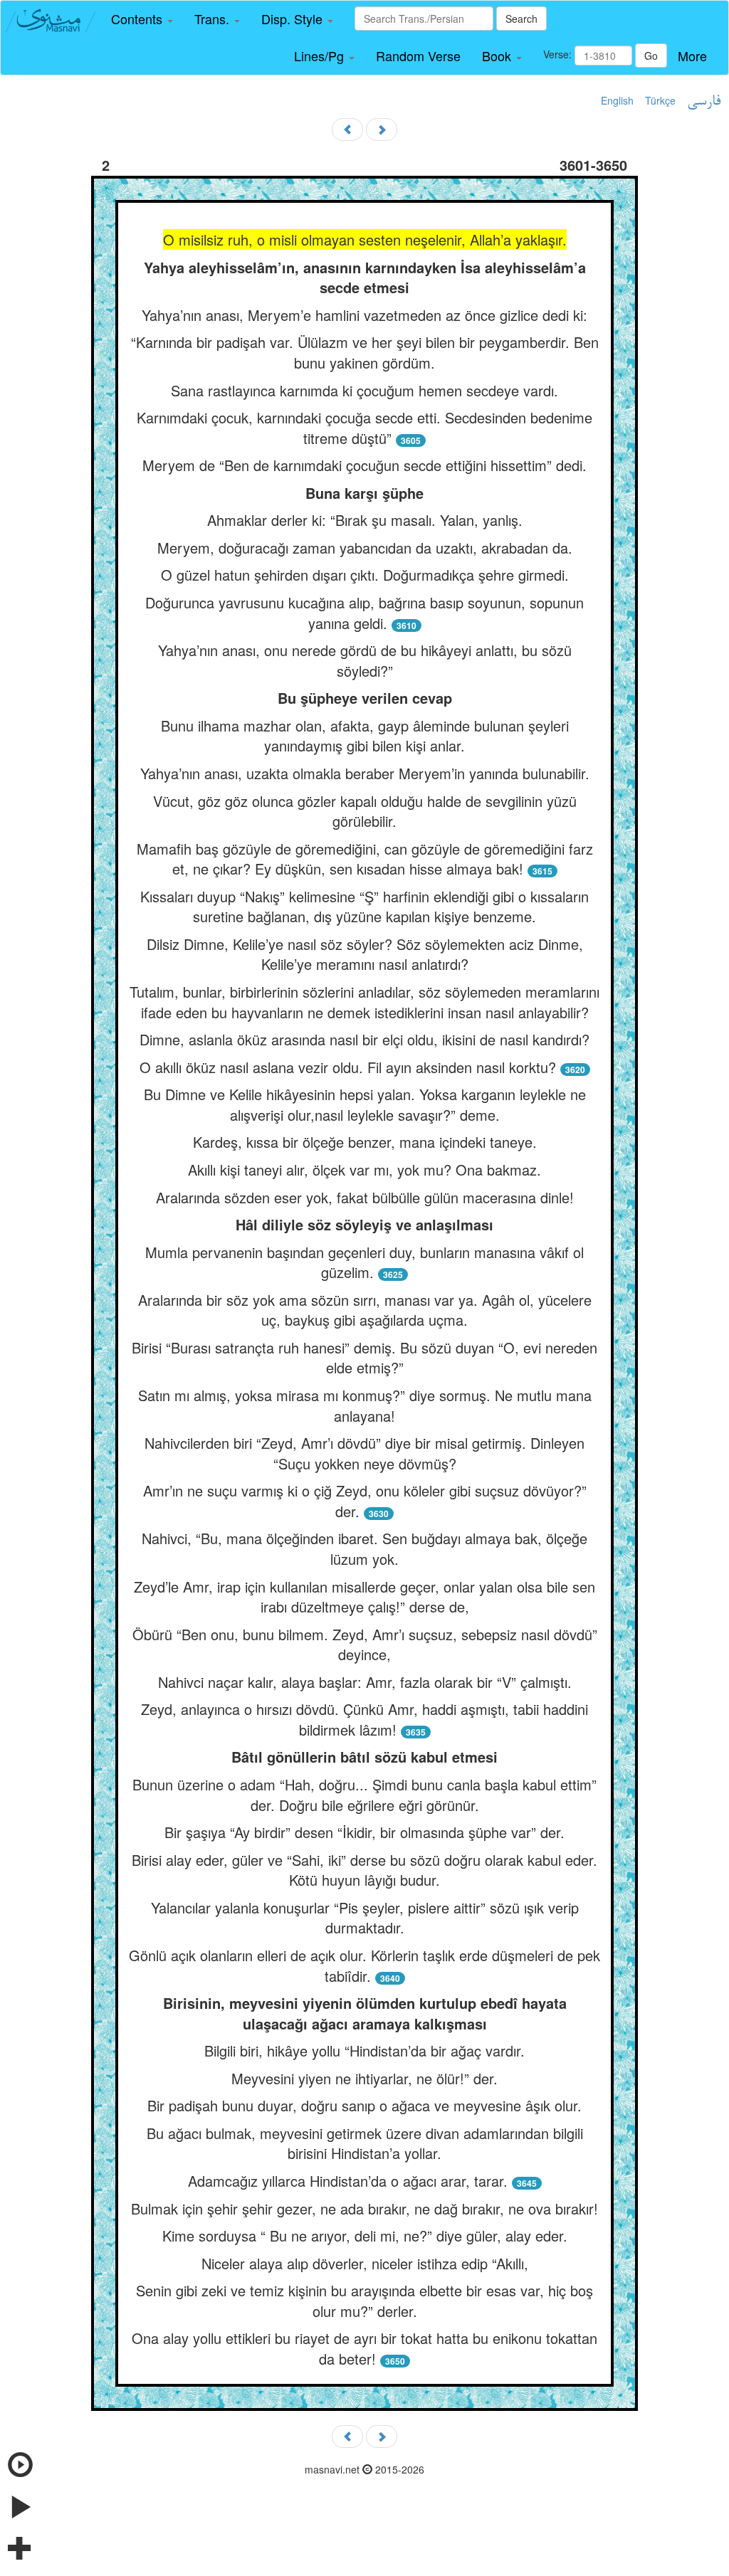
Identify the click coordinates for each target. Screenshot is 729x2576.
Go (651, 56)
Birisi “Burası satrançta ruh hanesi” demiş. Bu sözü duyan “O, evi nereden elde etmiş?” (364, 1358)
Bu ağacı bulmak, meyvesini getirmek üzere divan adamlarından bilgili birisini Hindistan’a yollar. (365, 2143)
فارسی (704, 102)
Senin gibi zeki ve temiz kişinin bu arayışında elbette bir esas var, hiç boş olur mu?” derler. (364, 2301)
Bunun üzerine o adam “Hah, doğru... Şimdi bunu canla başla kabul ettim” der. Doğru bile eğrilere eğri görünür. (364, 1795)
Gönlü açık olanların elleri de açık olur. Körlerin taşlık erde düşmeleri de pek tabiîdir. (364, 1965)
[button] (142, 19)
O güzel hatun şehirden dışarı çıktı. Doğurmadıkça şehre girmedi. (365, 575)
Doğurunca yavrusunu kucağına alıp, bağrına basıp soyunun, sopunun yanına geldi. (364, 613)
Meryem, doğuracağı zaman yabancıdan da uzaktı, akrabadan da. (365, 548)
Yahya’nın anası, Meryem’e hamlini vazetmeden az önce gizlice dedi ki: (364, 315)
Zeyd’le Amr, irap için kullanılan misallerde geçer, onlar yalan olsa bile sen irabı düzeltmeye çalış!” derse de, (364, 1597)
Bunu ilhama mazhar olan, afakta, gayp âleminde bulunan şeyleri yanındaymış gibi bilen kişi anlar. (365, 736)
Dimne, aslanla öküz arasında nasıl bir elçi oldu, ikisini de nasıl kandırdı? (364, 1039)
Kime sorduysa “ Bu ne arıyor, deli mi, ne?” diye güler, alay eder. (365, 2235)
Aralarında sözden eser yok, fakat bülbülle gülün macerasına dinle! (365, 1197)
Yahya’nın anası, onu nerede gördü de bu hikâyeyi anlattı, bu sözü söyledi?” (365, 660)
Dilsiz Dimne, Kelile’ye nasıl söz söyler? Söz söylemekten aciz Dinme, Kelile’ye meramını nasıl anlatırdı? (365, 954)
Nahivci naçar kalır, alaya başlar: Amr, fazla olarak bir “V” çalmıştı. (365, 1682)
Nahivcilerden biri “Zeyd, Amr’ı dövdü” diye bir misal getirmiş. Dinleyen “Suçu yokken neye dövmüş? (364, 1453)
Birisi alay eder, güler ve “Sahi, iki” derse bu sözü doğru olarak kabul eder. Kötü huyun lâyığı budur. (364, 1870)
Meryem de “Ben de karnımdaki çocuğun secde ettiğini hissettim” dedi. (364, 465)
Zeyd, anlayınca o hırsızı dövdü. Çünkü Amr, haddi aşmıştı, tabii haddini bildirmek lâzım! (364, 1719)
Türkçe (660, 100)
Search (521, 19)
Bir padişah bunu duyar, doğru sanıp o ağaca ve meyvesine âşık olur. (364, 2105)
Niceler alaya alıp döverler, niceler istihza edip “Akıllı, (365, 2263)
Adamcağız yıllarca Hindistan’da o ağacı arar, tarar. (348, 2181)
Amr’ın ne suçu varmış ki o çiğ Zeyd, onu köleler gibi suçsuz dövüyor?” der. (365, 1501)
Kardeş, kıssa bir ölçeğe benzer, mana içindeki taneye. (365, 1142)
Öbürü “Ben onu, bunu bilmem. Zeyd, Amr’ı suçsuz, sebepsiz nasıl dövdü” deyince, (365, 1645)
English (617, 100)
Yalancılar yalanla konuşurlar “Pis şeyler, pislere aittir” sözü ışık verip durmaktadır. (365, 1918)
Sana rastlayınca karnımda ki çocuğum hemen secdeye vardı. (364, 390)
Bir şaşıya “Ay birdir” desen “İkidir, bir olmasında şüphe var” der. (364, 1832)
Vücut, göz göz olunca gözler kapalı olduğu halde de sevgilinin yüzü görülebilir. (365, 811)
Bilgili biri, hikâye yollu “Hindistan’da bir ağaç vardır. (364, 2050)
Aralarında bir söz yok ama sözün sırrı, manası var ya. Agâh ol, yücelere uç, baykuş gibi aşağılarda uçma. (365, 1310)
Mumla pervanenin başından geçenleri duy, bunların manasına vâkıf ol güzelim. (364, 1262)
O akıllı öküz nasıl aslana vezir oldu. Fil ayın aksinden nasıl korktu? (348, 1067)
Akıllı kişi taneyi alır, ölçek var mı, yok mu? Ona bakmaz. (364, 1170)
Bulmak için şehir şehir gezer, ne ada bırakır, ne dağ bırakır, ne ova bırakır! (364, 2208)
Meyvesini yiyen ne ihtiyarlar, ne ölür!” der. (364, 2078)
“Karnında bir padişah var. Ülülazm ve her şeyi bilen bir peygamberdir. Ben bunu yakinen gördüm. (365, 352)
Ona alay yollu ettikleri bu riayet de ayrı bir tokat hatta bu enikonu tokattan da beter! (364, 2348)
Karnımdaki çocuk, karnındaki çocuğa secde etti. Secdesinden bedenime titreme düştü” (364, 428)
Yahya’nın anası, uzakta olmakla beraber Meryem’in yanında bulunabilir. (365, 773)
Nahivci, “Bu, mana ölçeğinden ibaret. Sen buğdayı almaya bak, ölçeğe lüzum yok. (364, 1548)
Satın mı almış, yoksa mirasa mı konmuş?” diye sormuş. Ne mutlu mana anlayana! (365, 1405)
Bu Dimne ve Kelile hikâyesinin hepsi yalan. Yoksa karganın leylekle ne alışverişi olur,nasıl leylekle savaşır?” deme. (365, 1104)
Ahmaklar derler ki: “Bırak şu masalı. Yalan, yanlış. (365, 520)
